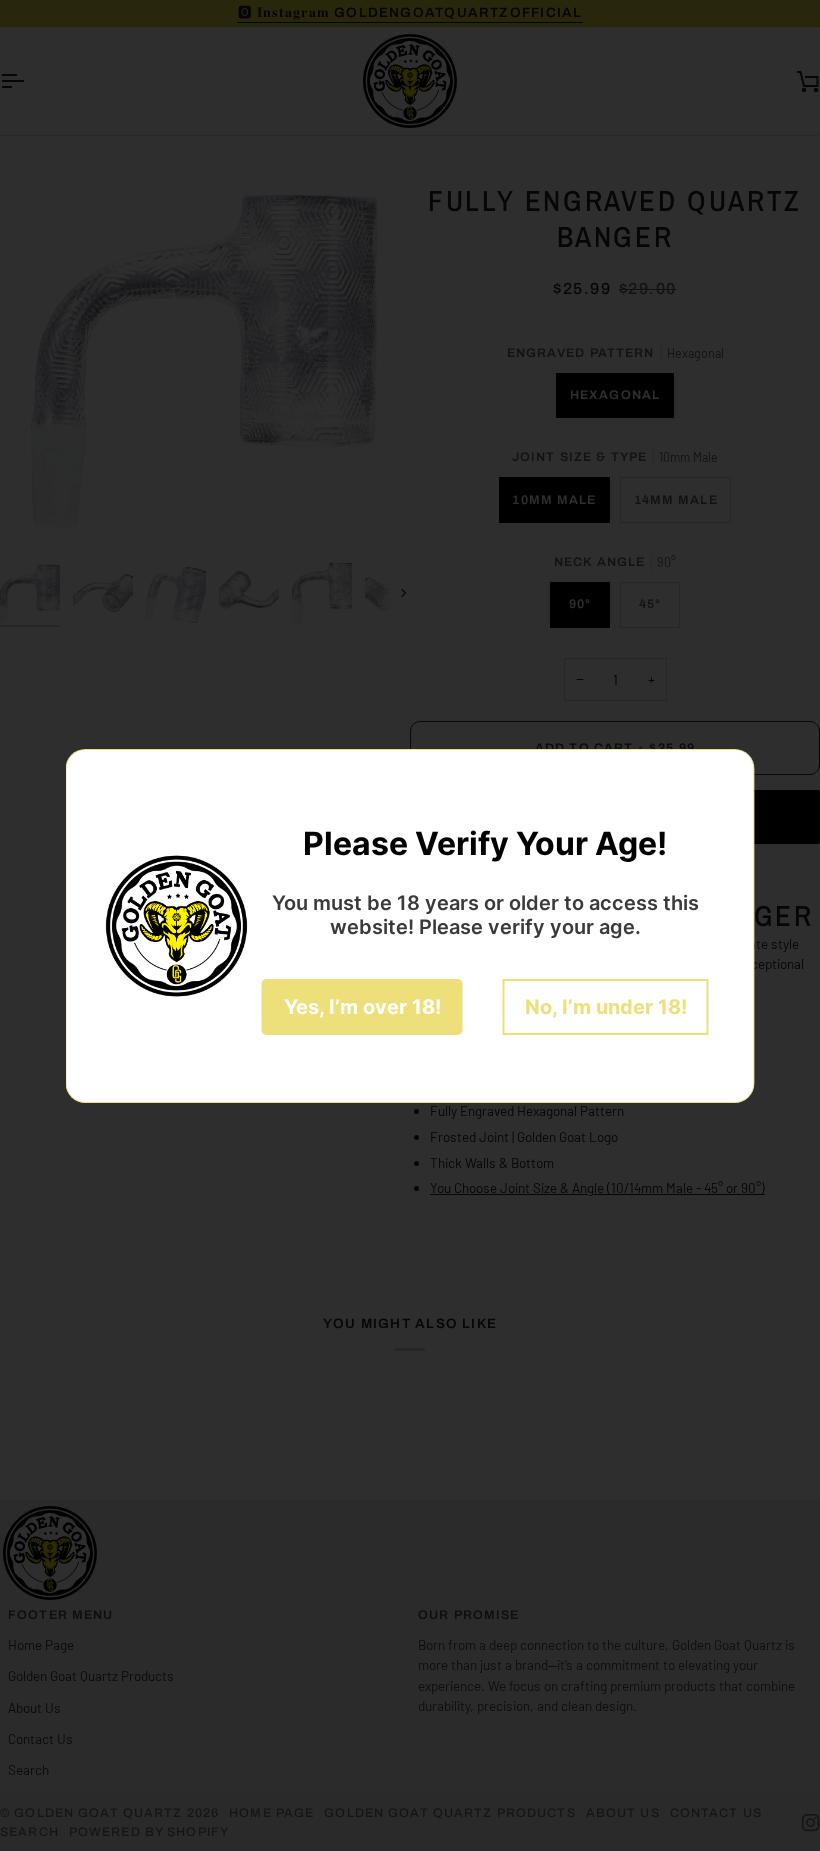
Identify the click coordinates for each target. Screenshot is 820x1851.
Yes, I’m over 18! (362, 1007)
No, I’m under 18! (606, 1007)
